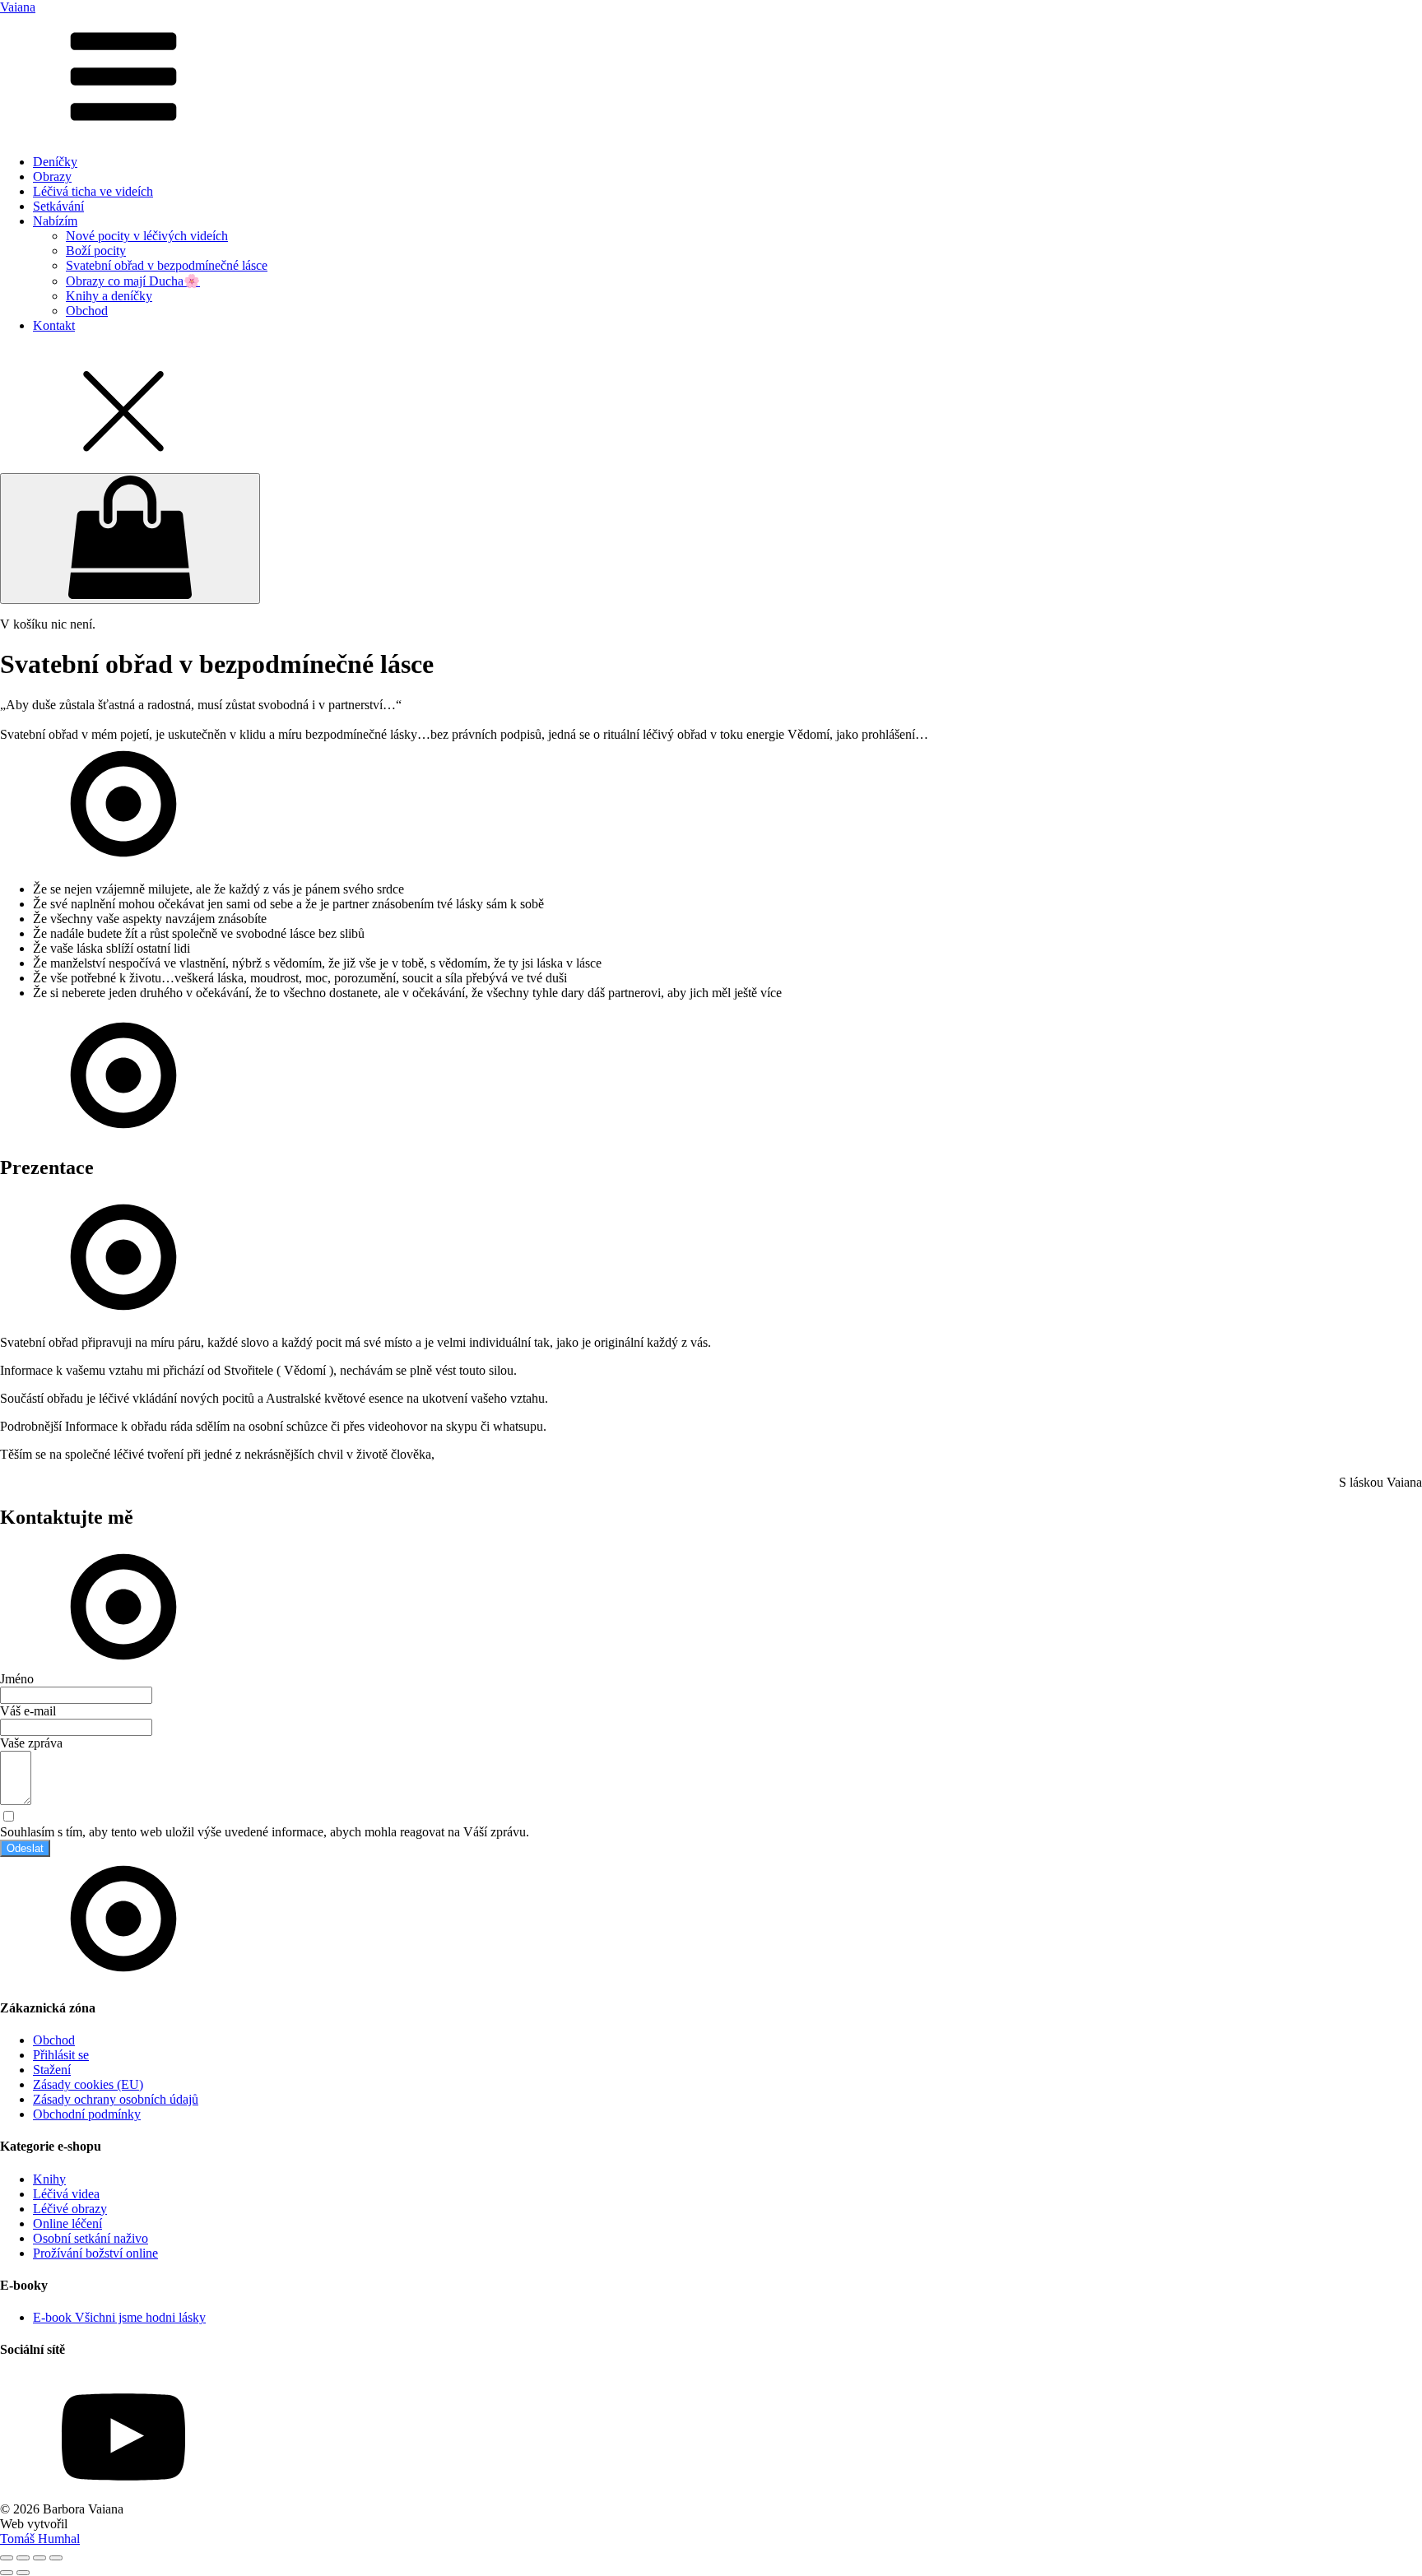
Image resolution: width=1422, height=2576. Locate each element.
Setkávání (58, 206)
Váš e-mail (28, 1711)
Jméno (17, 1679)
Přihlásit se (61, 2055)
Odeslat (25, 1848)
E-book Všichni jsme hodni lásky (119, 2317)
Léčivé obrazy (70, 2209)
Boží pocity (96, 251)
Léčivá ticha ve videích (93, 191)
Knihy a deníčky (109, 296)
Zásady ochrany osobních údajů (116, 2099)
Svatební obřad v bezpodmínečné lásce (167, 265)
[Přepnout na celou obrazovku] (23, 2558)
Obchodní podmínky (87, 2114)
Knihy (49, 2179)
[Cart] (130, 538)
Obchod (87, 311)
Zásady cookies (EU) (88, 2084)
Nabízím (55, 221)
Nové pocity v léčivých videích (147, 236)
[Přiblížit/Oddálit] (7, 2558)
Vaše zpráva (31, 1743)
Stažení (52, 2070)
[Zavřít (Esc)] (56, 2558)
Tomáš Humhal (40, 2539)
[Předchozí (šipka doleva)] (7, 2573)
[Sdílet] (39, 2558)
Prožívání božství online (95, 2253)
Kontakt (54, 325)
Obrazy (52, 176)
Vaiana (18, 7)
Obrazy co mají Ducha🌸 (133, 281)
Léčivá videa (66, 2194)
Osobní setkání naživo (91, 2238)
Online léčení (67, 2223)
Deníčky (55, 162)
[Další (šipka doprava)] (23, 2573)
